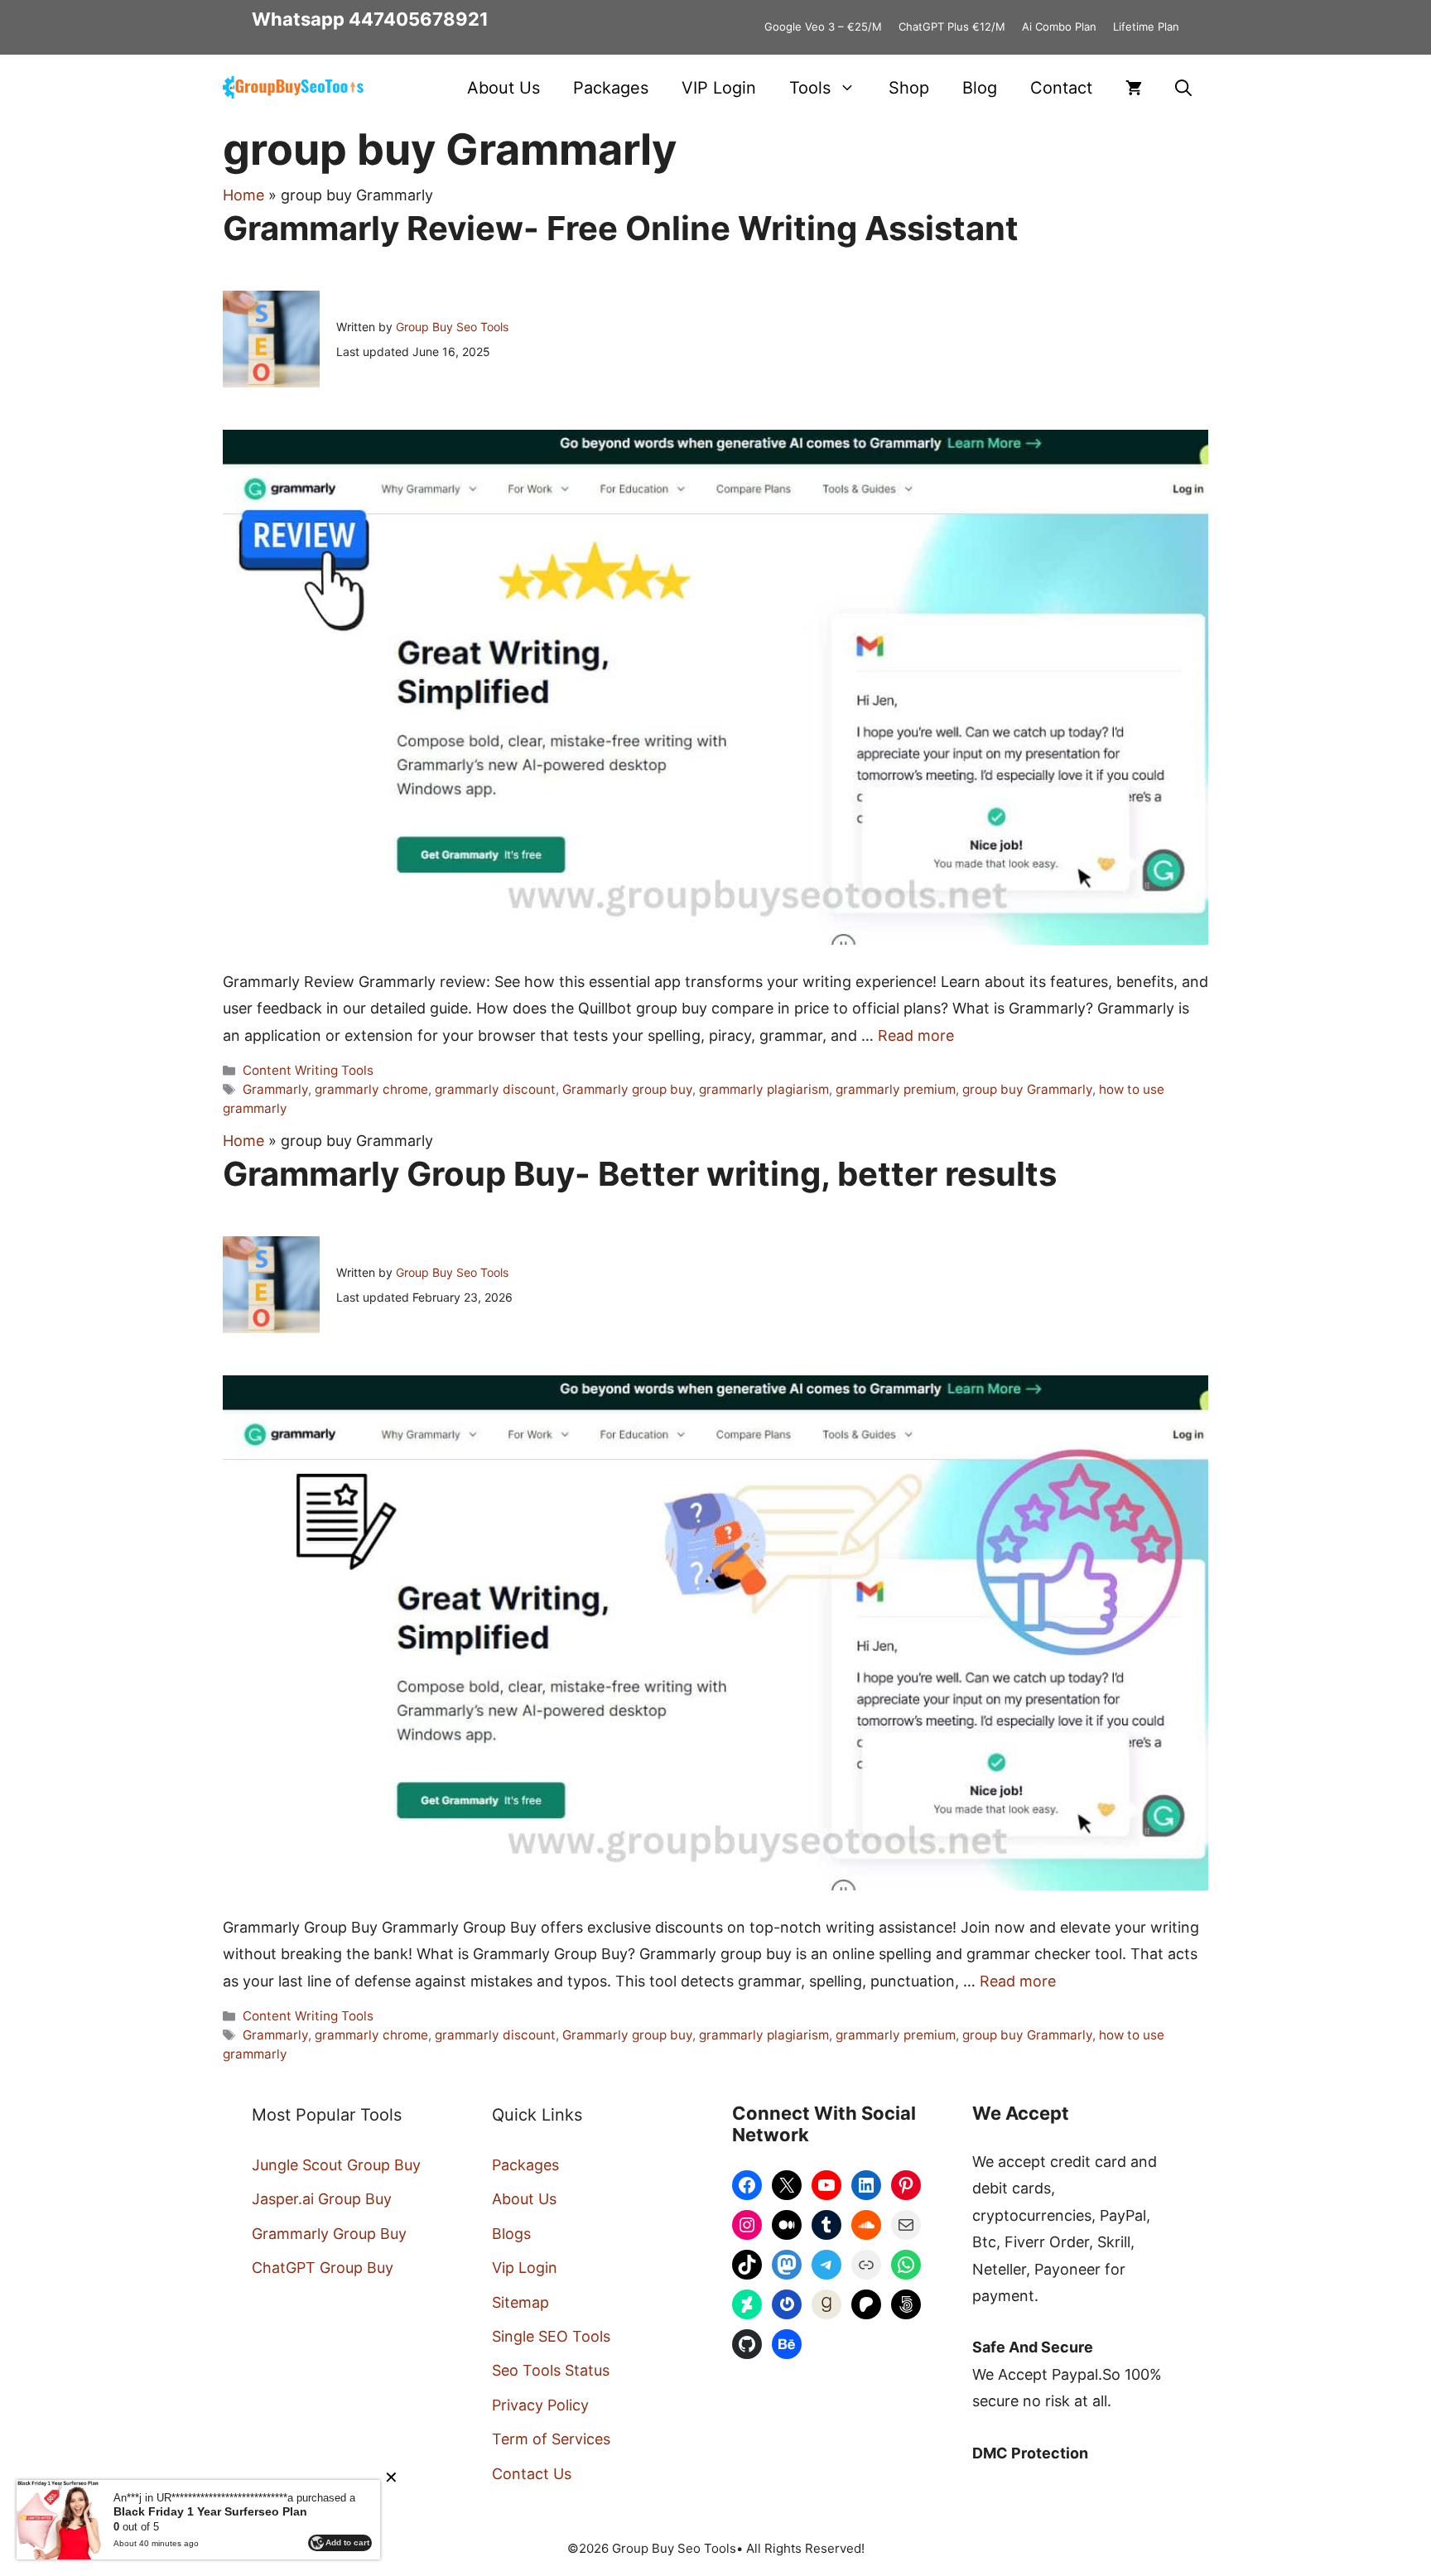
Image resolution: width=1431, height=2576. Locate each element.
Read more (916, 1035)
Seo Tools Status (551, 2370)
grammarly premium (896, 1089)
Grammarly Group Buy (329, 2234)
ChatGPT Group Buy (323, 2268)
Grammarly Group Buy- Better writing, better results (640, 1174)
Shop (909, 88)
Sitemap (520, 2302)
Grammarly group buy (627, 1089)
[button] (1183, 88)
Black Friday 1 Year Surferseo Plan (210, 2511)
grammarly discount (495, 1089)
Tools (810, 88)
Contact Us (532, 2474)
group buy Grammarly (1027, 1089)
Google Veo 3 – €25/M (823, 26)
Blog (980, 88)
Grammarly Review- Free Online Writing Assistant (621, 228)
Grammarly (275, 1089)
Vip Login (525, 2268)
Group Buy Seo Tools (452, 327)
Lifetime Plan (1146, 26)
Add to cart (347, 2542)
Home (243, 195)
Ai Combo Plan (1059, 26)
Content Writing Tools (308, 1070)
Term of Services (551, 2439)
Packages (611, 88)
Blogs (511, 2234)
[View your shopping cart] (1134, 88)
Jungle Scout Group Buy (336, 2165)
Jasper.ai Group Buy (322, 2199)
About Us (503, 88)
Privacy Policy (540, 2405)
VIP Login (719, 88)
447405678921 (419, 19)
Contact (1061, 88)
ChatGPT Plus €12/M (952, 26)
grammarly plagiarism (764, 1089)
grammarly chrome (371, 1089)
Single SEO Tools (551, 2336)
